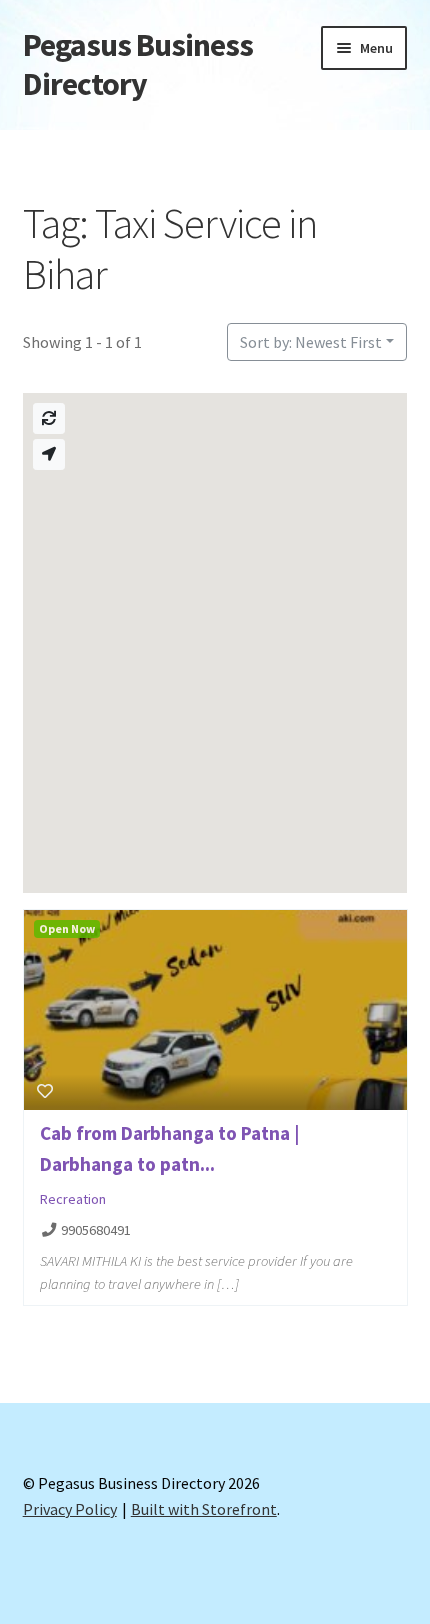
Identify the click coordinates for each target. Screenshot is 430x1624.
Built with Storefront (204, 1509)
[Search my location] (49, 454)
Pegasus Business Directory (138, 64)
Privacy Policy (70, 1509)
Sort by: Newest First (311, 342)
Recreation (73, 1199)
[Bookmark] (45, 1091)
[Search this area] (49, 418)
